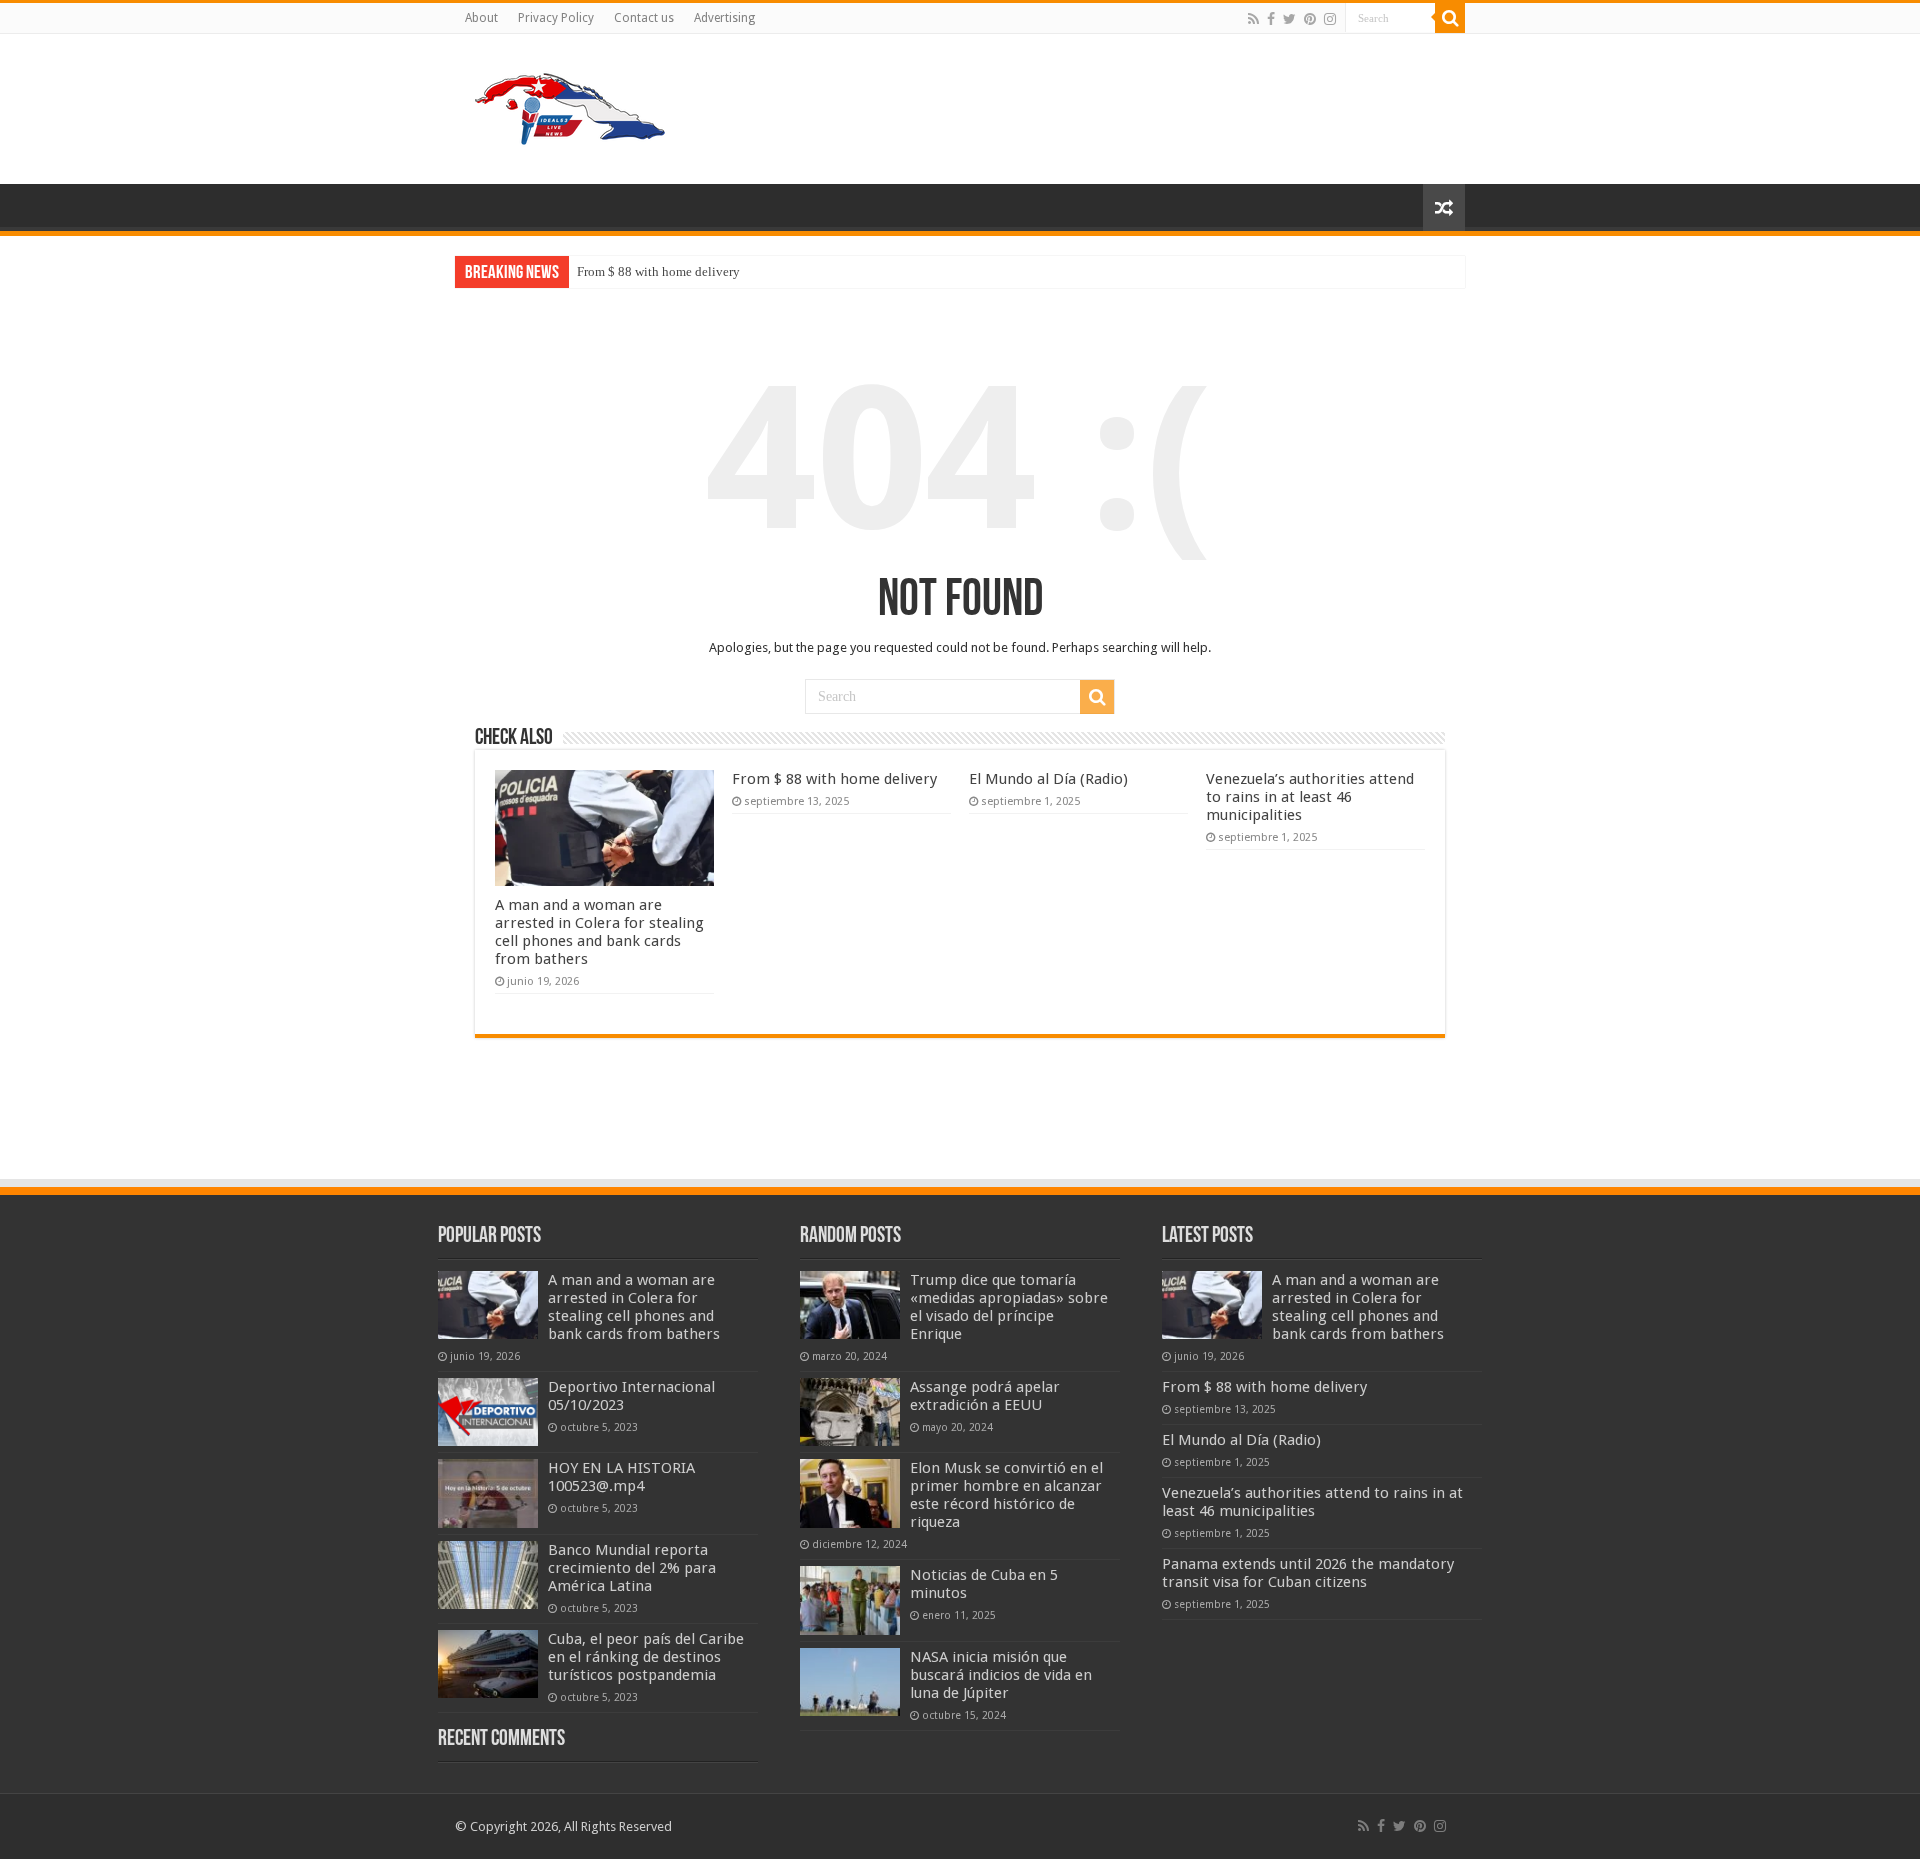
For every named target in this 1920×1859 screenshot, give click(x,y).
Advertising (724, 18)
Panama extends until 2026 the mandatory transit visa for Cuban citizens (1308, 1573)
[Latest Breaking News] (570, 105)
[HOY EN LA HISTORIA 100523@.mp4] (488, 1493)
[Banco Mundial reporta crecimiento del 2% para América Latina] (488, 1575)
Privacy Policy (556, 18)
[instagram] (1330, 19)
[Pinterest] (1310, 19)
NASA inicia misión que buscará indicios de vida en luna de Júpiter (1001, 1675)
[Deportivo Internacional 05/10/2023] (488, 1412)
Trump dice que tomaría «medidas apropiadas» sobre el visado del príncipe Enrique (1009, 1307)
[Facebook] (1271, 19)
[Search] (1450, 18)
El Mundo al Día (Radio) (1048, 779)
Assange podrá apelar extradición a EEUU (985, 1396)
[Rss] (1253, 19)
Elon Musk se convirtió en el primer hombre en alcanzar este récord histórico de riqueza (1006, 1495)
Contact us (644, 18)
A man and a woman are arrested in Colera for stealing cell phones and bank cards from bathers (599, 932)
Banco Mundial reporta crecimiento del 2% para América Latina (632, 1568)
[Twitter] (1289, 19)
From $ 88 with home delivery (658, 271)
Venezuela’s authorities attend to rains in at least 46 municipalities (1310, 797)
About (481, 18)
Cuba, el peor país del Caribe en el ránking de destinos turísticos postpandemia (646, 1657)
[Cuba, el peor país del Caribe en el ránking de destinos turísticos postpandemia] (488, 1664)
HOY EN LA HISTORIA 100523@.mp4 (621, 1477)
